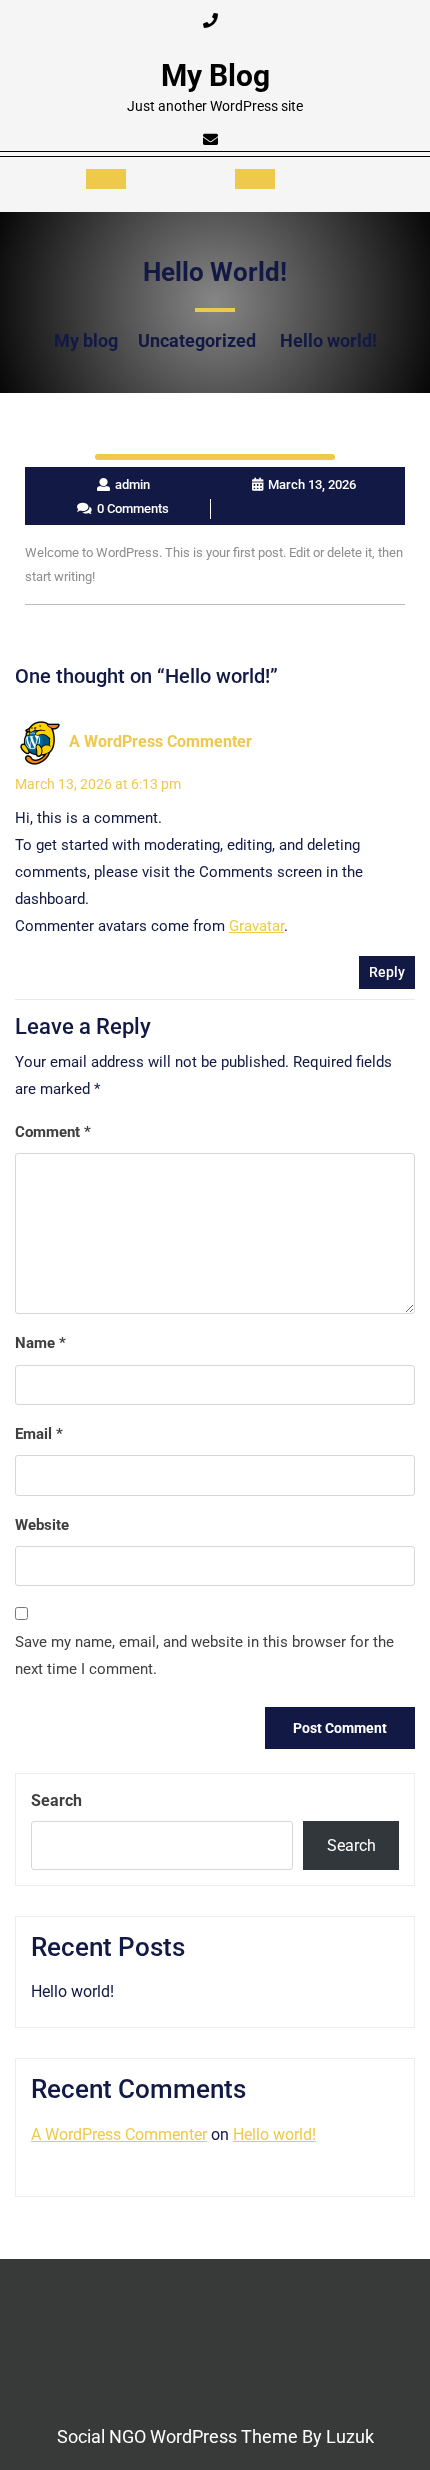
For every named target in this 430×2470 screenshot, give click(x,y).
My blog (215, 75)
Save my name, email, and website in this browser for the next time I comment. (204, 1655)
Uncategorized (197, 340)
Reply (387, 972)
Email (39, 1434)
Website (42, 1525)
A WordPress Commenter (160, 741)
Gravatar (256, 926)
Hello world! (72, 1991)
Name (40, 1343)
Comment (53, 1132)
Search (56, 1800)
